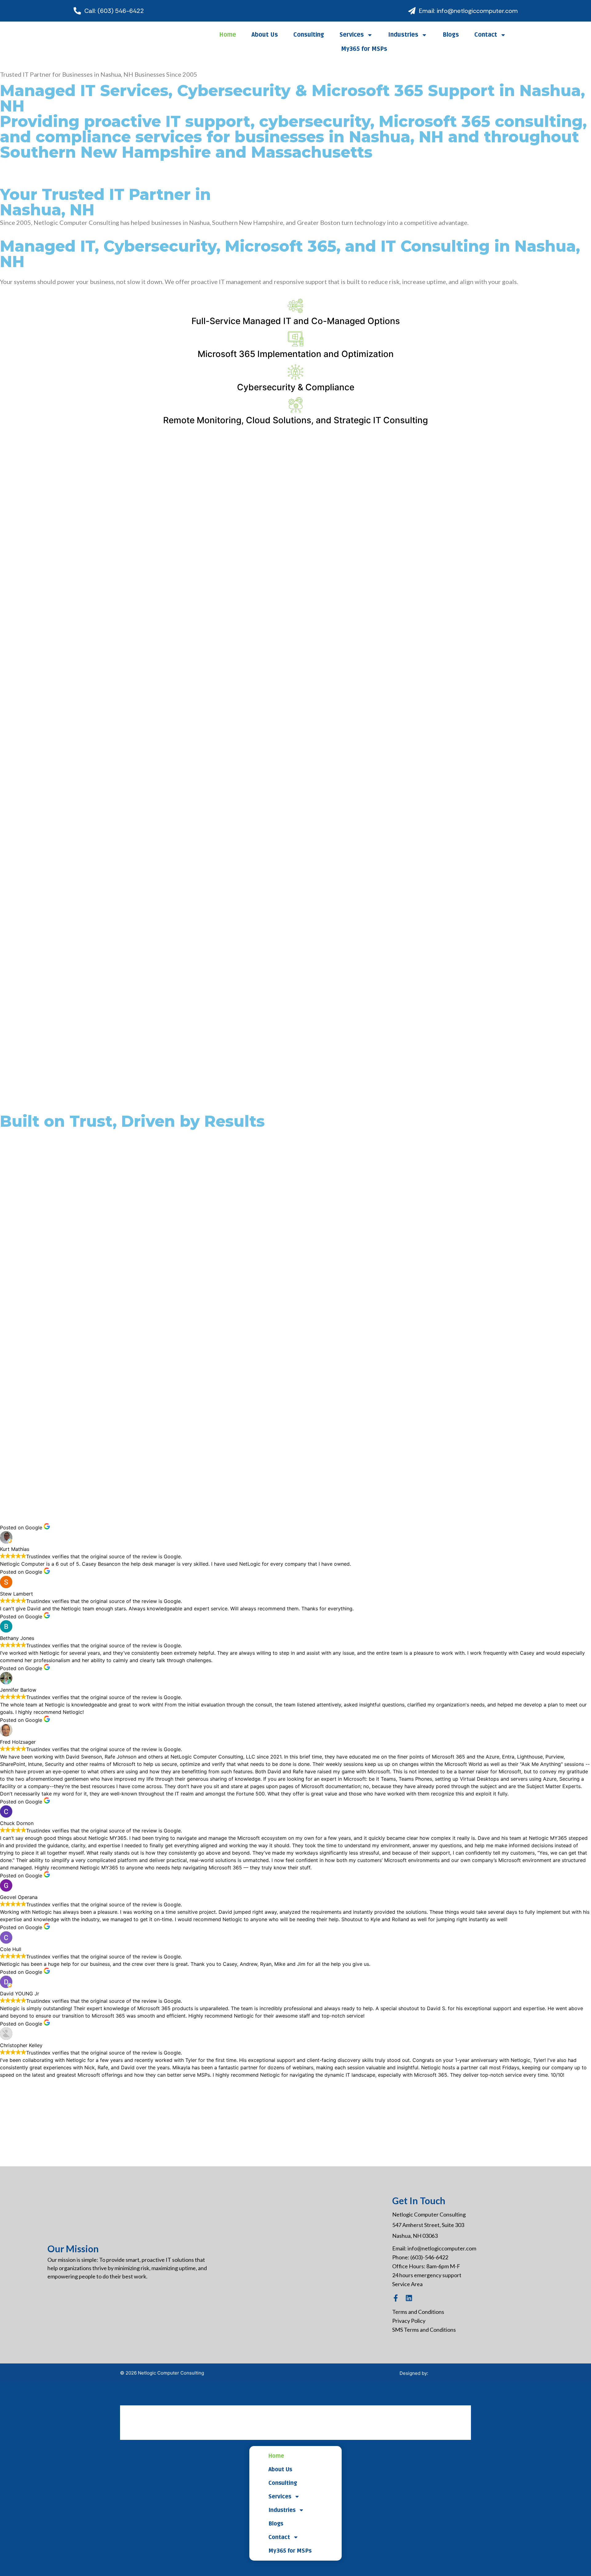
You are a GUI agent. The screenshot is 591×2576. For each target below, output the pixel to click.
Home (228, 35)
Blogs (451, 35)
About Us (265, 35)
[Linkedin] (409, 2298)
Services (352, 35)
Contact (486, 35)
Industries (403, 35)
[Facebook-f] (396, 2298)
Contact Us (29, 170)
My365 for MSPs (364, 49)
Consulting (309, 35)
